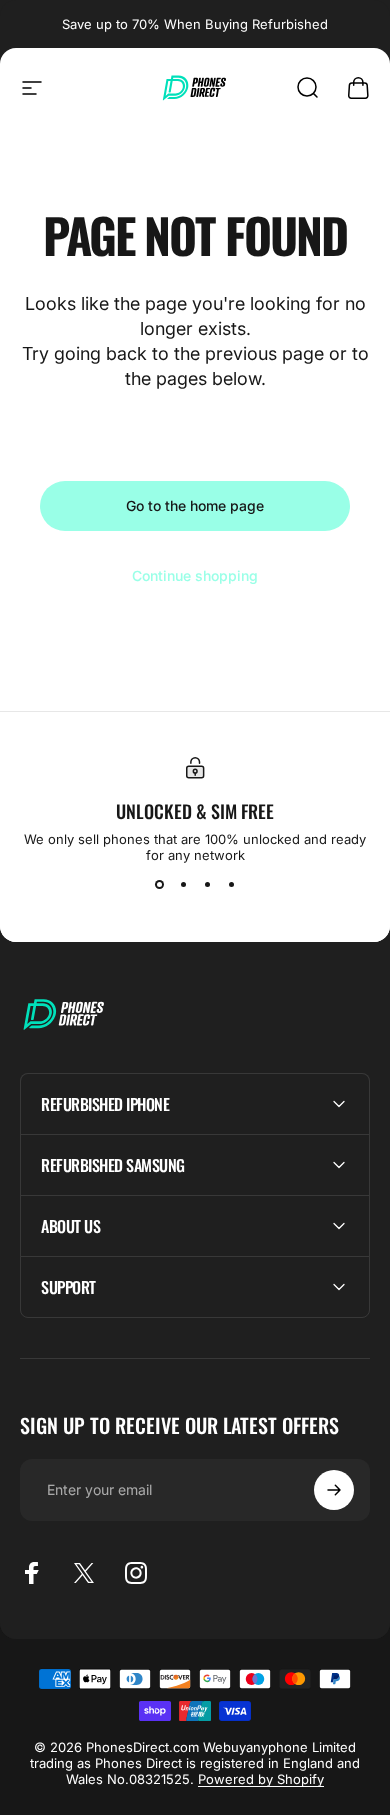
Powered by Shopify (261, 1779)
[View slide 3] (207, 885)
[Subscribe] (334, 1490)
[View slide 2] (183, 885)
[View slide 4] (231, 885)
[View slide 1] (159, 885)
